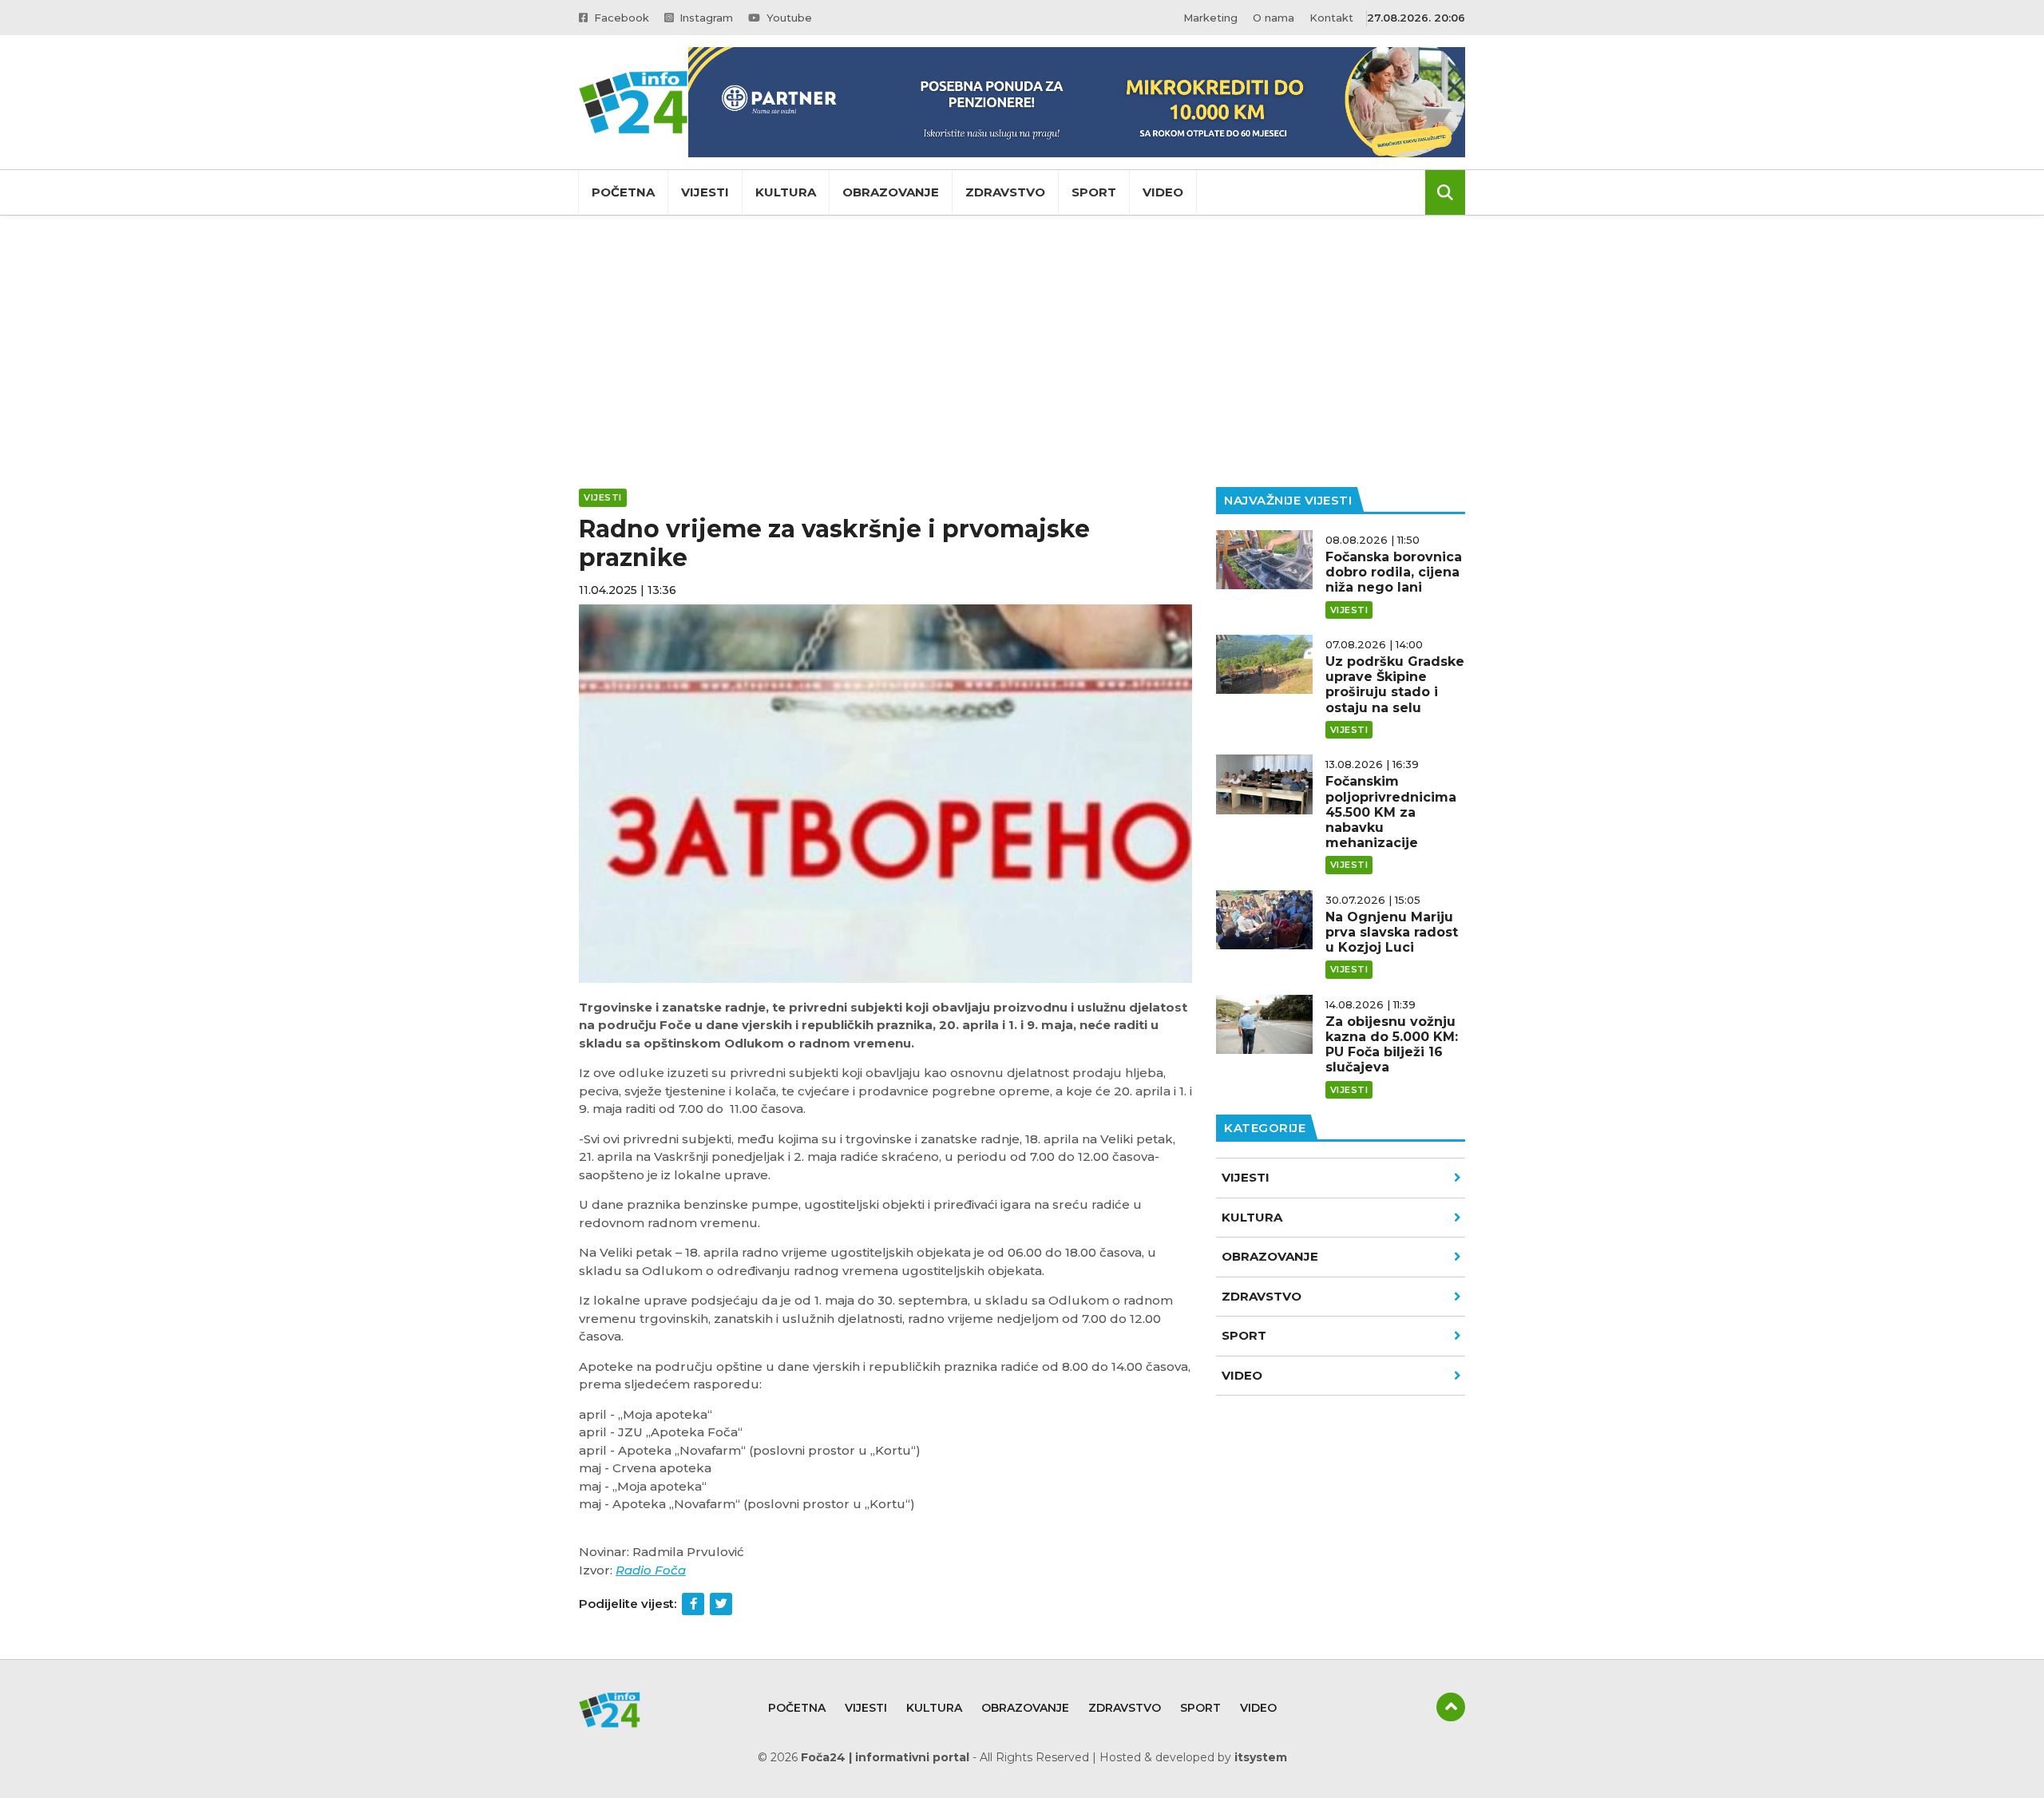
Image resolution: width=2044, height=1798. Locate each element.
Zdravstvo (1005, 192)
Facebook (620, 18)
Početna (623, 192)
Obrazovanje (891, 192)
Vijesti (705, 192)
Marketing (1210, 18)
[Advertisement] (1022, 351)
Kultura (786, 192)
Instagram (705, 18)
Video (1163, 192)
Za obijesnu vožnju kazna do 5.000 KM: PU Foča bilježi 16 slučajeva (1392, 1045)
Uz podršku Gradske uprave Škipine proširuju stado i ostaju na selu (1395, 685)
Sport (1094, 192)
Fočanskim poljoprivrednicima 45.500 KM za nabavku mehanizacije (1391, 812)
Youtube (788, 18)
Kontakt (1331, 18)
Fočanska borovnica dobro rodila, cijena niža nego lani (1394, 572)
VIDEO (1242, 1375)
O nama (1274, 18)
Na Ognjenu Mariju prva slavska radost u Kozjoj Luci (1392, 932)
